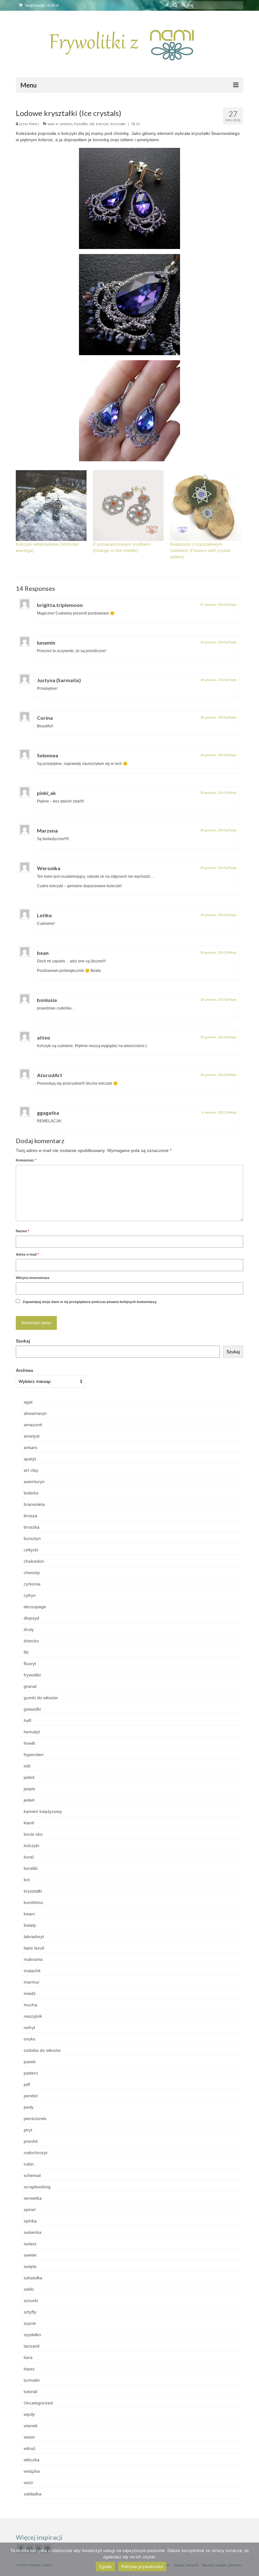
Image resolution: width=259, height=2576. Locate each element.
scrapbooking (37, 2187)
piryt (28, 2130)
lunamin (46, 642)
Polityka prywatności (142, 2567)
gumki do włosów (41, 1698)
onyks (30, 2039)
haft (27, 1720)
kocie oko (33, 1834)
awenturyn (34, 1482)
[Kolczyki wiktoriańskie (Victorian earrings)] (51, 506)
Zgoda (105, 2567)
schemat (32, 2175)
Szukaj (23, 1341)
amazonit (33, 1425)
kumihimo (33, 1902)
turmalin (32, 2380)
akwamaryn (35, 1413)
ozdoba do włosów (42, 2050)
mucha (30, 2005)
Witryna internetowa (33, 1278)
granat (30, 1686)
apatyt (30, 1459)
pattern (31, 2073)
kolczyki (102, 124)
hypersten (34, 1755)
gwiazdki (32, 1709)
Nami (33, 124)
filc (26, 1652)
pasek (30, 2062)
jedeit (29, 1800)
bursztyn (32, 1538)
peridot (31, 2096)
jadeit (29, 1777)
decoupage (35, 1607)
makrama (33, 1959)
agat (28, 1402)
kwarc (30, 1914)
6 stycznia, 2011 (214, 1112)
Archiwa (24, 1370)
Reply (232, 605)
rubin (29, 2164)
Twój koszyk (41, 5)
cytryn (30, 1595)
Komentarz (26, 1160)
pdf (27, 2084)
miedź (30, 1993)
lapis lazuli (34, 1948)
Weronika (49, 868)
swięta (30, 2266)
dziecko (31, 1641)
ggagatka (48, 1113)
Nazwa (22, 1231)
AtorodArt (50, 1075)
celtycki (31, 1550)
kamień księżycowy (43, 1811)
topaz (29, 2369)
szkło (29, 2289)
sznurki (31, 2300)
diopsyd (31, 1618)
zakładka (33, 2494)
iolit (92, 124)
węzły (29, 2414)
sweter (30, 2255)
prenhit (31, 2141)
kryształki (118, 124)
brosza (30, 1516)
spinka (30, 2221)
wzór (28, 2482)
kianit (29, 1823)
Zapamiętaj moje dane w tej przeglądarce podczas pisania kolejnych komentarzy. (90, 1302)
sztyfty (30, 2312)
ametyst (66, 124)
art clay (31, 1470)
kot (27, 1880)
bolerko (31, 1493)
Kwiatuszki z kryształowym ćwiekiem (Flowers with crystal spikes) (200, 550)
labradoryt (34, 1937)
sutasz (30, 2244)
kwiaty (30, 1925)
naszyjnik (33, 2016)
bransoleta (34, 1504)
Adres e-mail (27, 1254)
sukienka (33, 2232)
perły (29, 2107)
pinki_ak (46, 793)
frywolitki (81, 124)
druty (29, 1629)
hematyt (32, 1732)
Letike (44, 915)
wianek (31, 2426)
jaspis (29, 1789)
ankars (30, 1447)
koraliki (31, 1868)
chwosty (32, 1573)
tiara (28, 2357)
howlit (29, 1743)
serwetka (33, 2198)
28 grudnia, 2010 (213, 642)
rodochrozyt (36, 2153)
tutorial (30, 2391)
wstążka (32, 2471)
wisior (29, 2437)
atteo (44, 1037)
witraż (30, 2448)
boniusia (47, 1000)
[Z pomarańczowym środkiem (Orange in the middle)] (128, 506)
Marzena (47, 830)
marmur (32, 1982)
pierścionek (35, 2118)
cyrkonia (32, 1584)
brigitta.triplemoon (60, 605)
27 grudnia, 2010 (213, 605)
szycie (30, 2323)
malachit (32, 1971)
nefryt (29, 2027)
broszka (32, 1527)
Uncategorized (38, 2403)
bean (43, 953)
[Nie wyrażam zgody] (251, 2559)
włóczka (32, 2460)
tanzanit (32, 2346)
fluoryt (30, 1664)
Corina (45, 718)
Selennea (48, 755)
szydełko (32, 2335)
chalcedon (34, 1561)
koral (29, 1857)
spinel (30, 2209)
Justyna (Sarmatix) (59, 680)
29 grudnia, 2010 (213, 1037)
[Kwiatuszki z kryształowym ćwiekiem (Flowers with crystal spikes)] (205, 506)
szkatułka (33, 2278)
